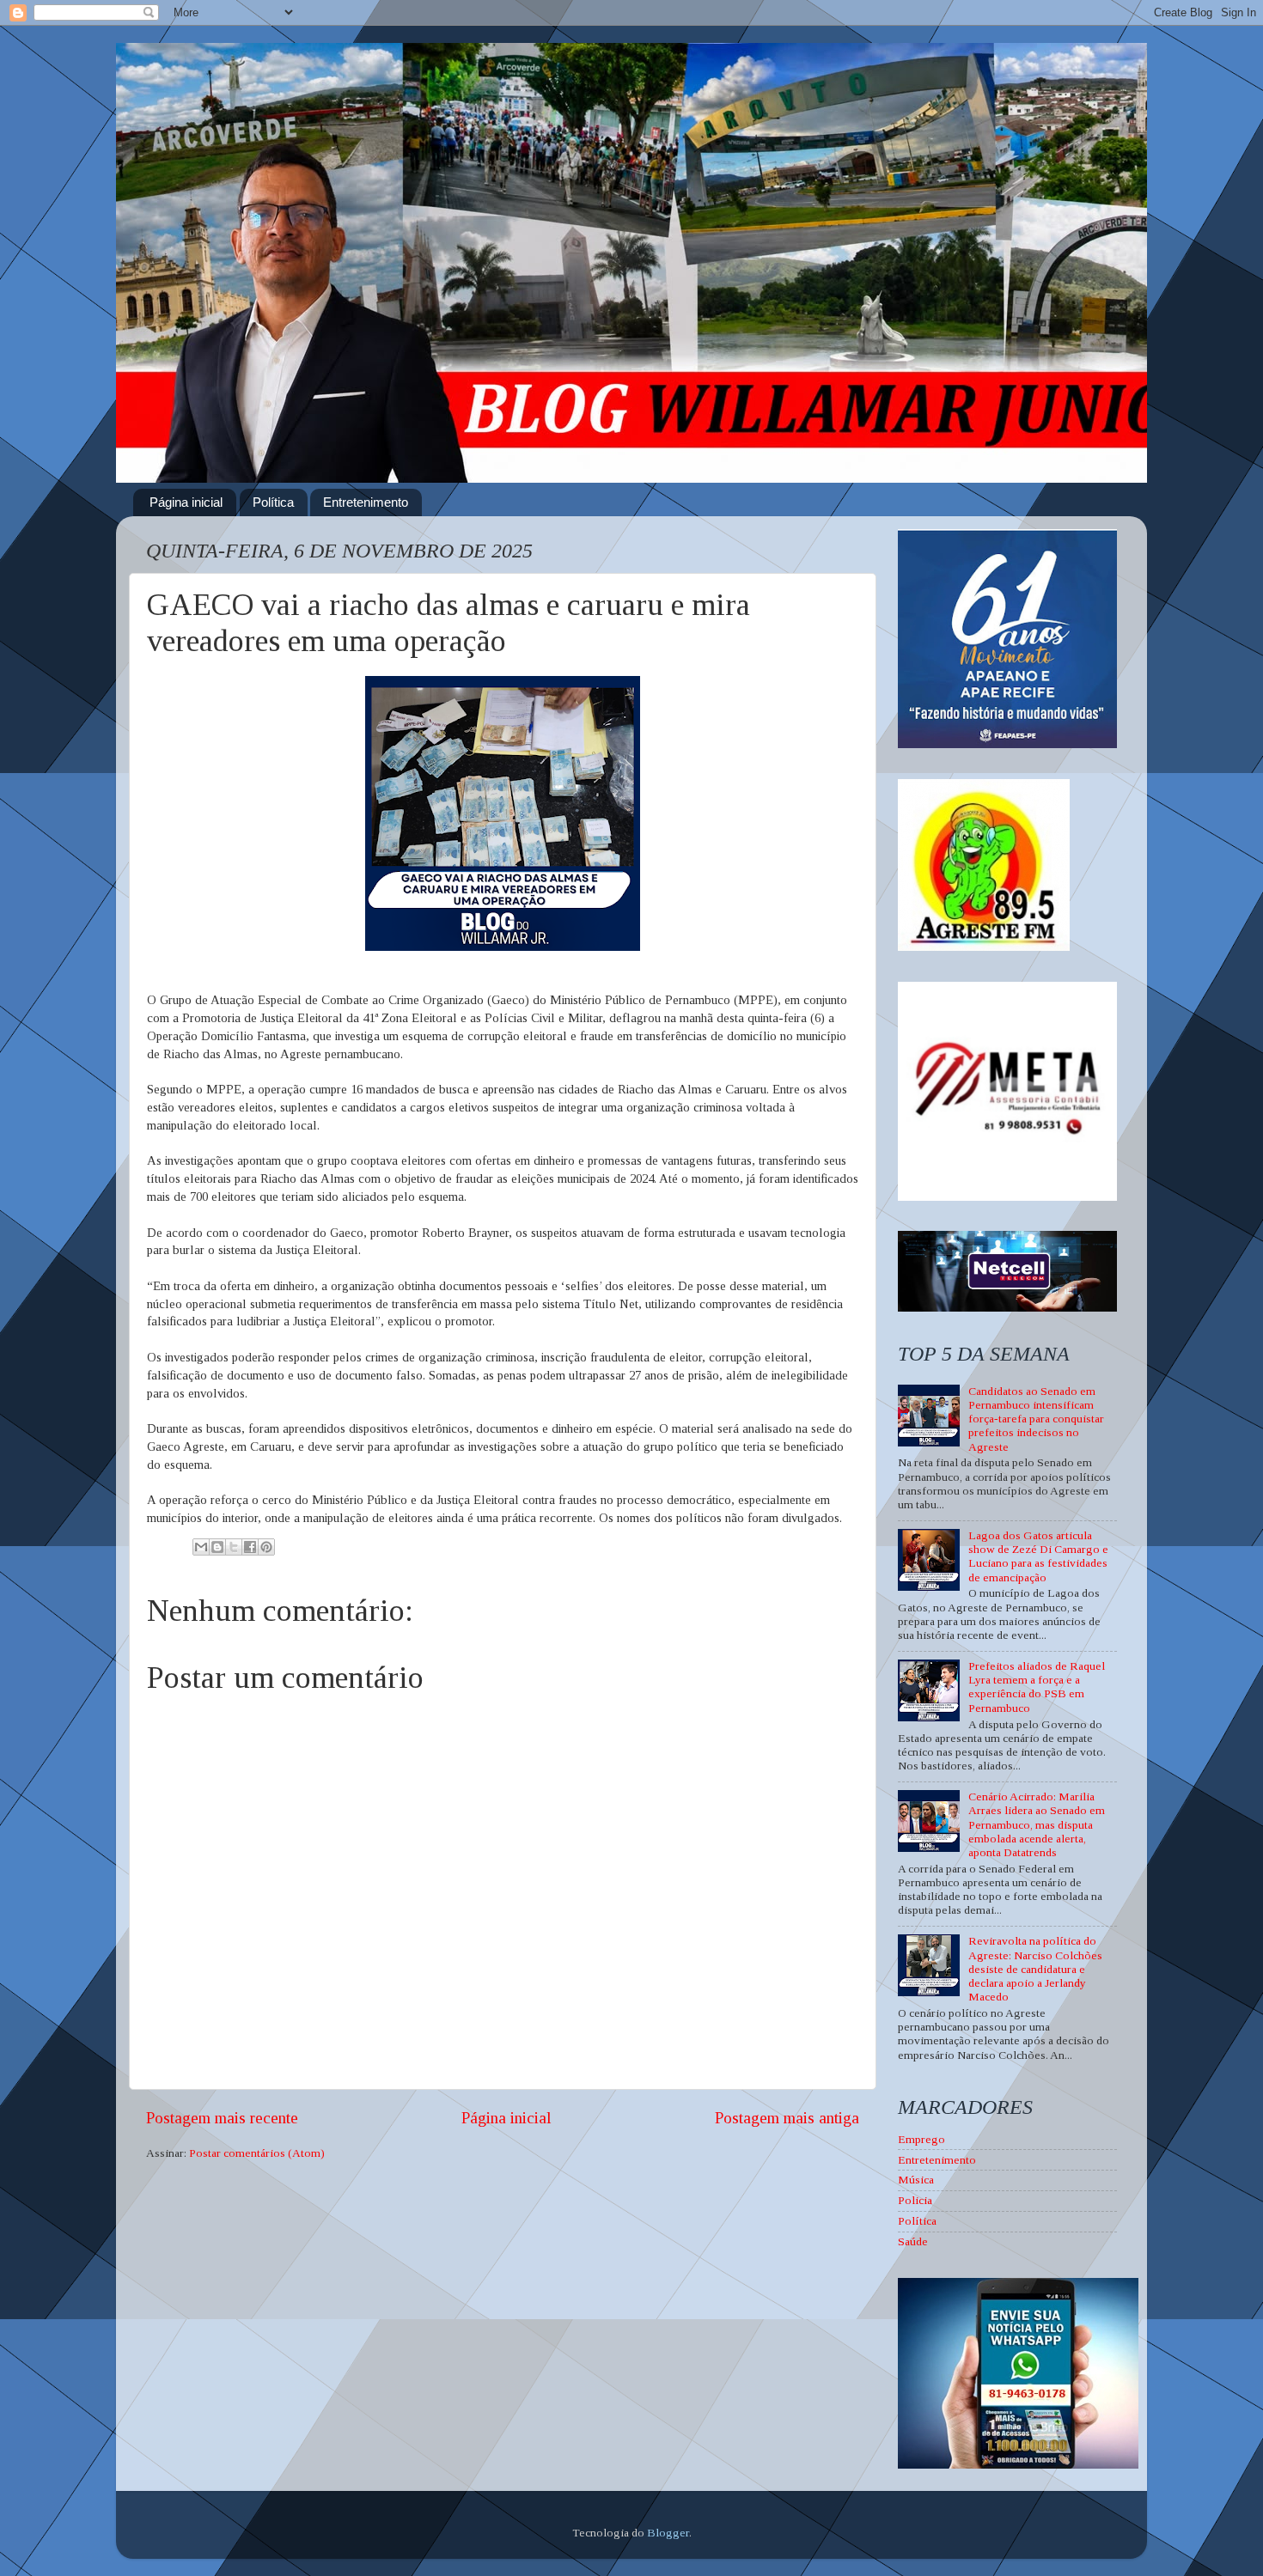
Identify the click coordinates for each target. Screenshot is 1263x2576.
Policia (915, 2200)
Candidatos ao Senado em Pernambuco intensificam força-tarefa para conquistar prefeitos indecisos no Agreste (1036, 1419)
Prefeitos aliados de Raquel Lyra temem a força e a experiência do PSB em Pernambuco (1037, 1687)
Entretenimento (366, 502)
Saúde (913, 2241)
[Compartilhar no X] (234, 1547)
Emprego (921, 2139)
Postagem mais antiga (787, 2118)
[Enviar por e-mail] (201, 1547)
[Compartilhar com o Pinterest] (266, 1547)
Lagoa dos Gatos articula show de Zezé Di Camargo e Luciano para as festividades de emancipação (1038, 1556)
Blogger (668, 2533)
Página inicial (186, 502)
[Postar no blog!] (217, 1547)
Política (273, 502)
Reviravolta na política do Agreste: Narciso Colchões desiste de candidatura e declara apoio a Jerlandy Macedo (1035, 1969)
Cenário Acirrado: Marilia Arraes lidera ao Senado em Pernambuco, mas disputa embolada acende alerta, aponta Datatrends (1037, 1824)
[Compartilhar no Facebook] (250, 1547)
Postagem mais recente (222, 2118)
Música (916, 2180)
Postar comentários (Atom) (257, 2153)
